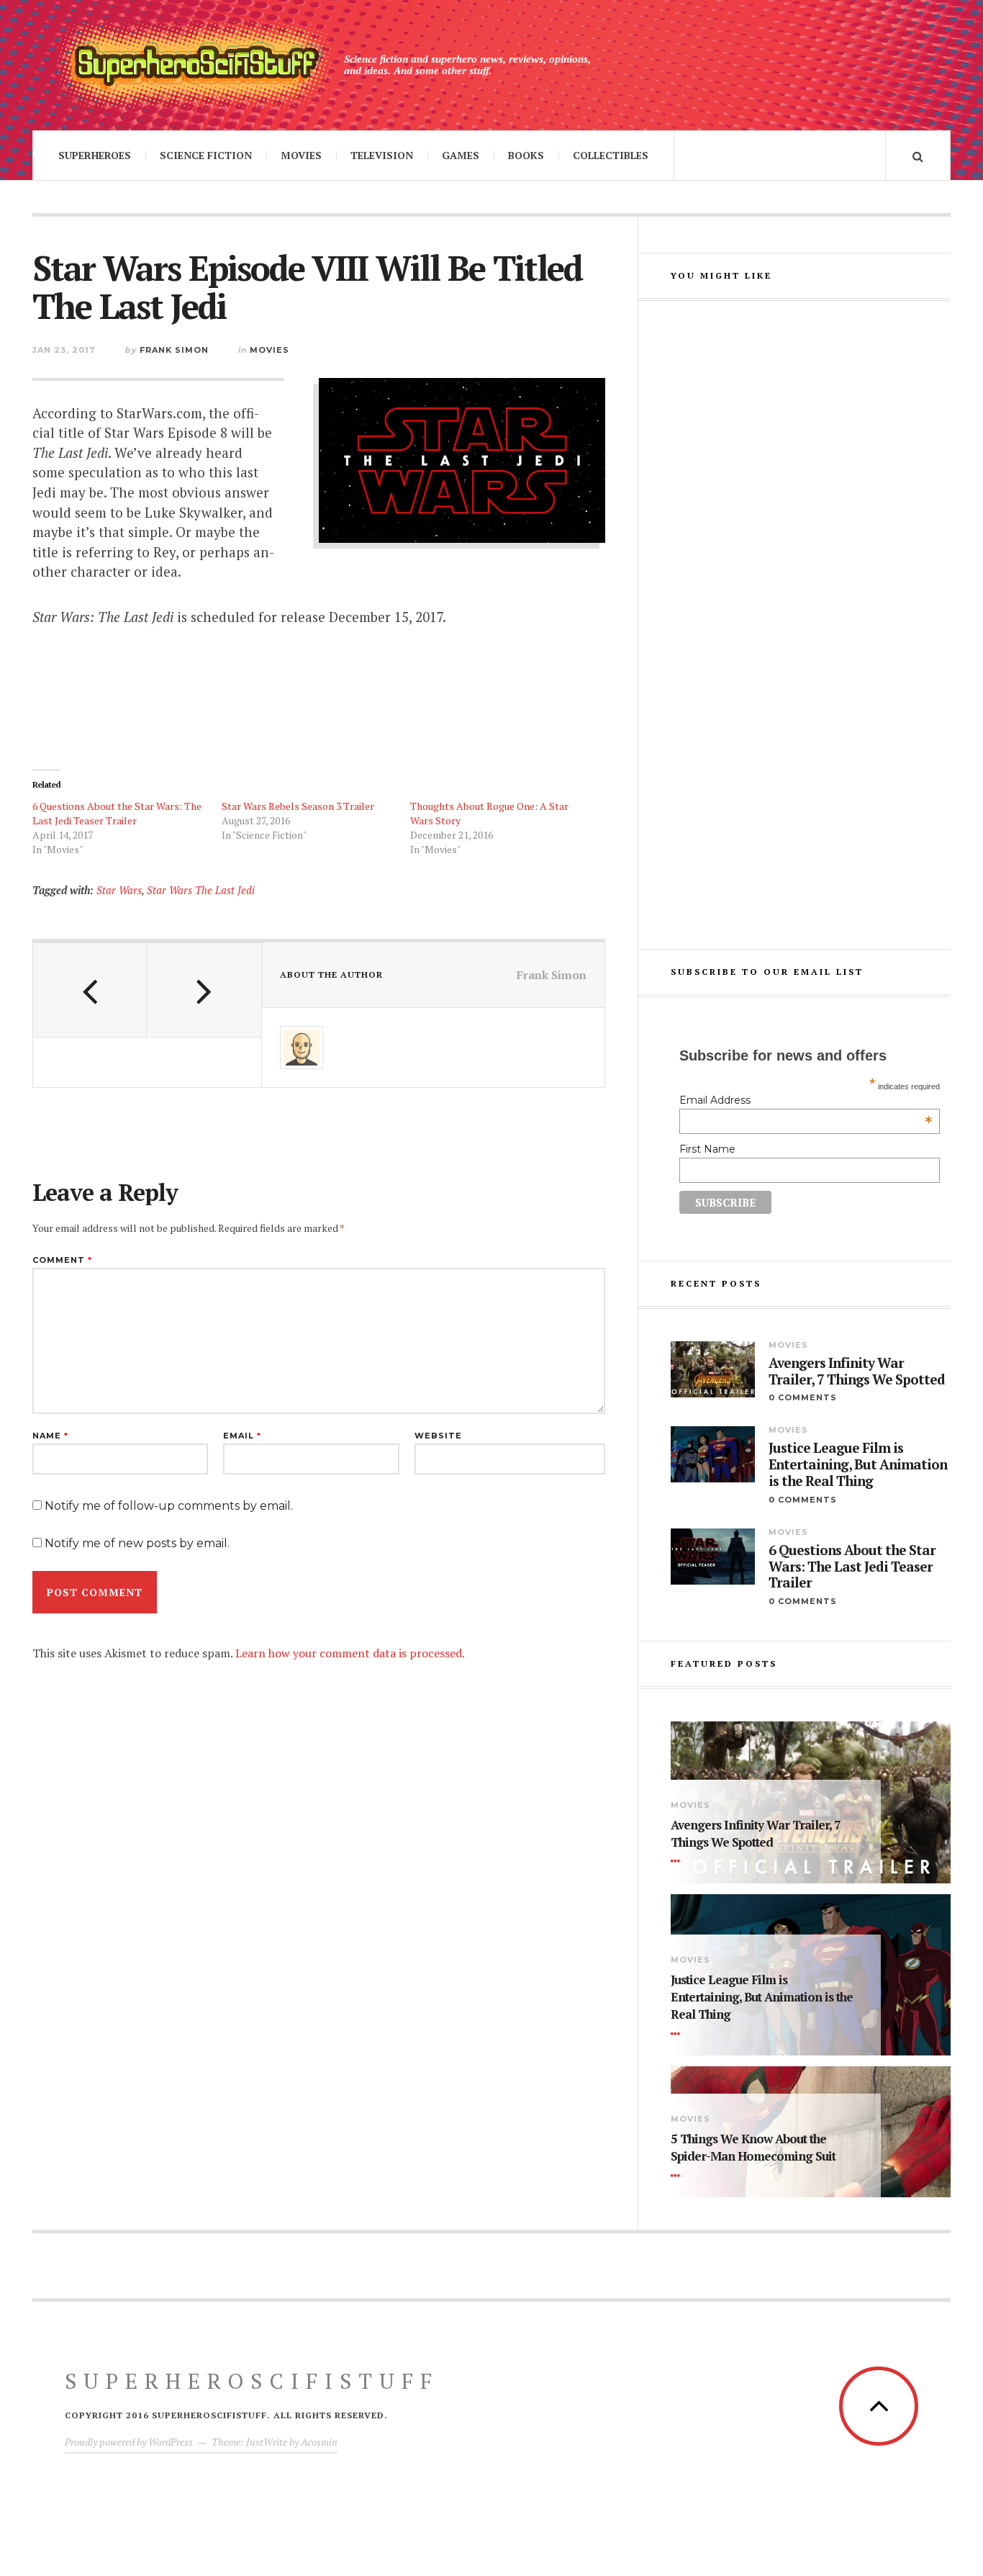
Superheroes (95, 155)
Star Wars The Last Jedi (201, 890)
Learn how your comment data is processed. (350, 1653)
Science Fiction (206, 155)
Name (50, 1436)
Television (382, 155)
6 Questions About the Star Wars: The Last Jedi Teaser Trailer (117, 813)
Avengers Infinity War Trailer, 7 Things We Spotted (857, 1372)
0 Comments (803, 1397)
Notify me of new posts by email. (137, 1543)
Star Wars (119, 890)
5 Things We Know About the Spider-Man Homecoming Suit (753, 2147)
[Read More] (678, 1862)
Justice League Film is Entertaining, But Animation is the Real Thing (858, 1464)
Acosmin (319, 2442)
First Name (707, 1149)
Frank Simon (174, 350)
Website (438, 1436)
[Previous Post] (90, 990)
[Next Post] (204, 990)
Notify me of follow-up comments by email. (169, 1506)
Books (526, 155)
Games (461, 155)
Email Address (806, 1100)
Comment (62, 1260)
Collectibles (611, 155)
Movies (301, 155)
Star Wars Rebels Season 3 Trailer (298, 806)
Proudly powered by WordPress (129, 2442)
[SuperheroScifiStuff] (194, 65)
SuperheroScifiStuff (252, 2381)
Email (242, 1436)
